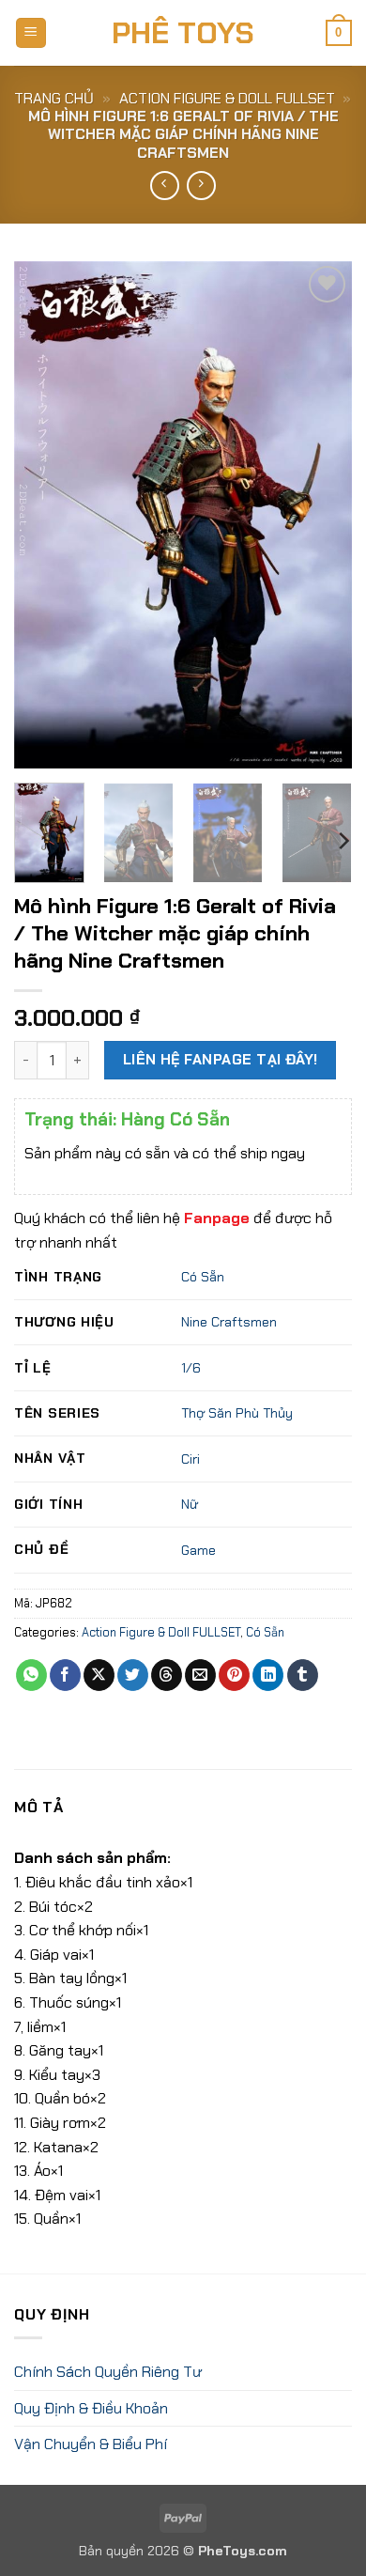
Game (198, 1550)
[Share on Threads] (167, 1675)
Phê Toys (183, 33)
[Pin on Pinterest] (234, 1675)
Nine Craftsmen (229, 1322)
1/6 (191, 1368)
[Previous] (44, 515)
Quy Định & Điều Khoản (91, 2408)
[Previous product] (201, 186)
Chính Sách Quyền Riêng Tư (108, 2372)
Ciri (191, 1459)
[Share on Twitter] (133, 1675)
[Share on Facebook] (65, 1675)
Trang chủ (54, 98)
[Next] (322, 515)
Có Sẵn (203, 1277)
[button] (31, 33)
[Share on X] (99, 1675)
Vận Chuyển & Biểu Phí (91, 2444)
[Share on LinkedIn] (268, 1675)
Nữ (190, 1504)
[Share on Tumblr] (303, 1675)
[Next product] (165, 186)
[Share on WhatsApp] (31, 1675)
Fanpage (217, 1218)
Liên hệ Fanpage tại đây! (221, 1060)
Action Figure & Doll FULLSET (227, 98)
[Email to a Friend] (200, 1675)
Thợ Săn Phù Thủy (237, 1413)
